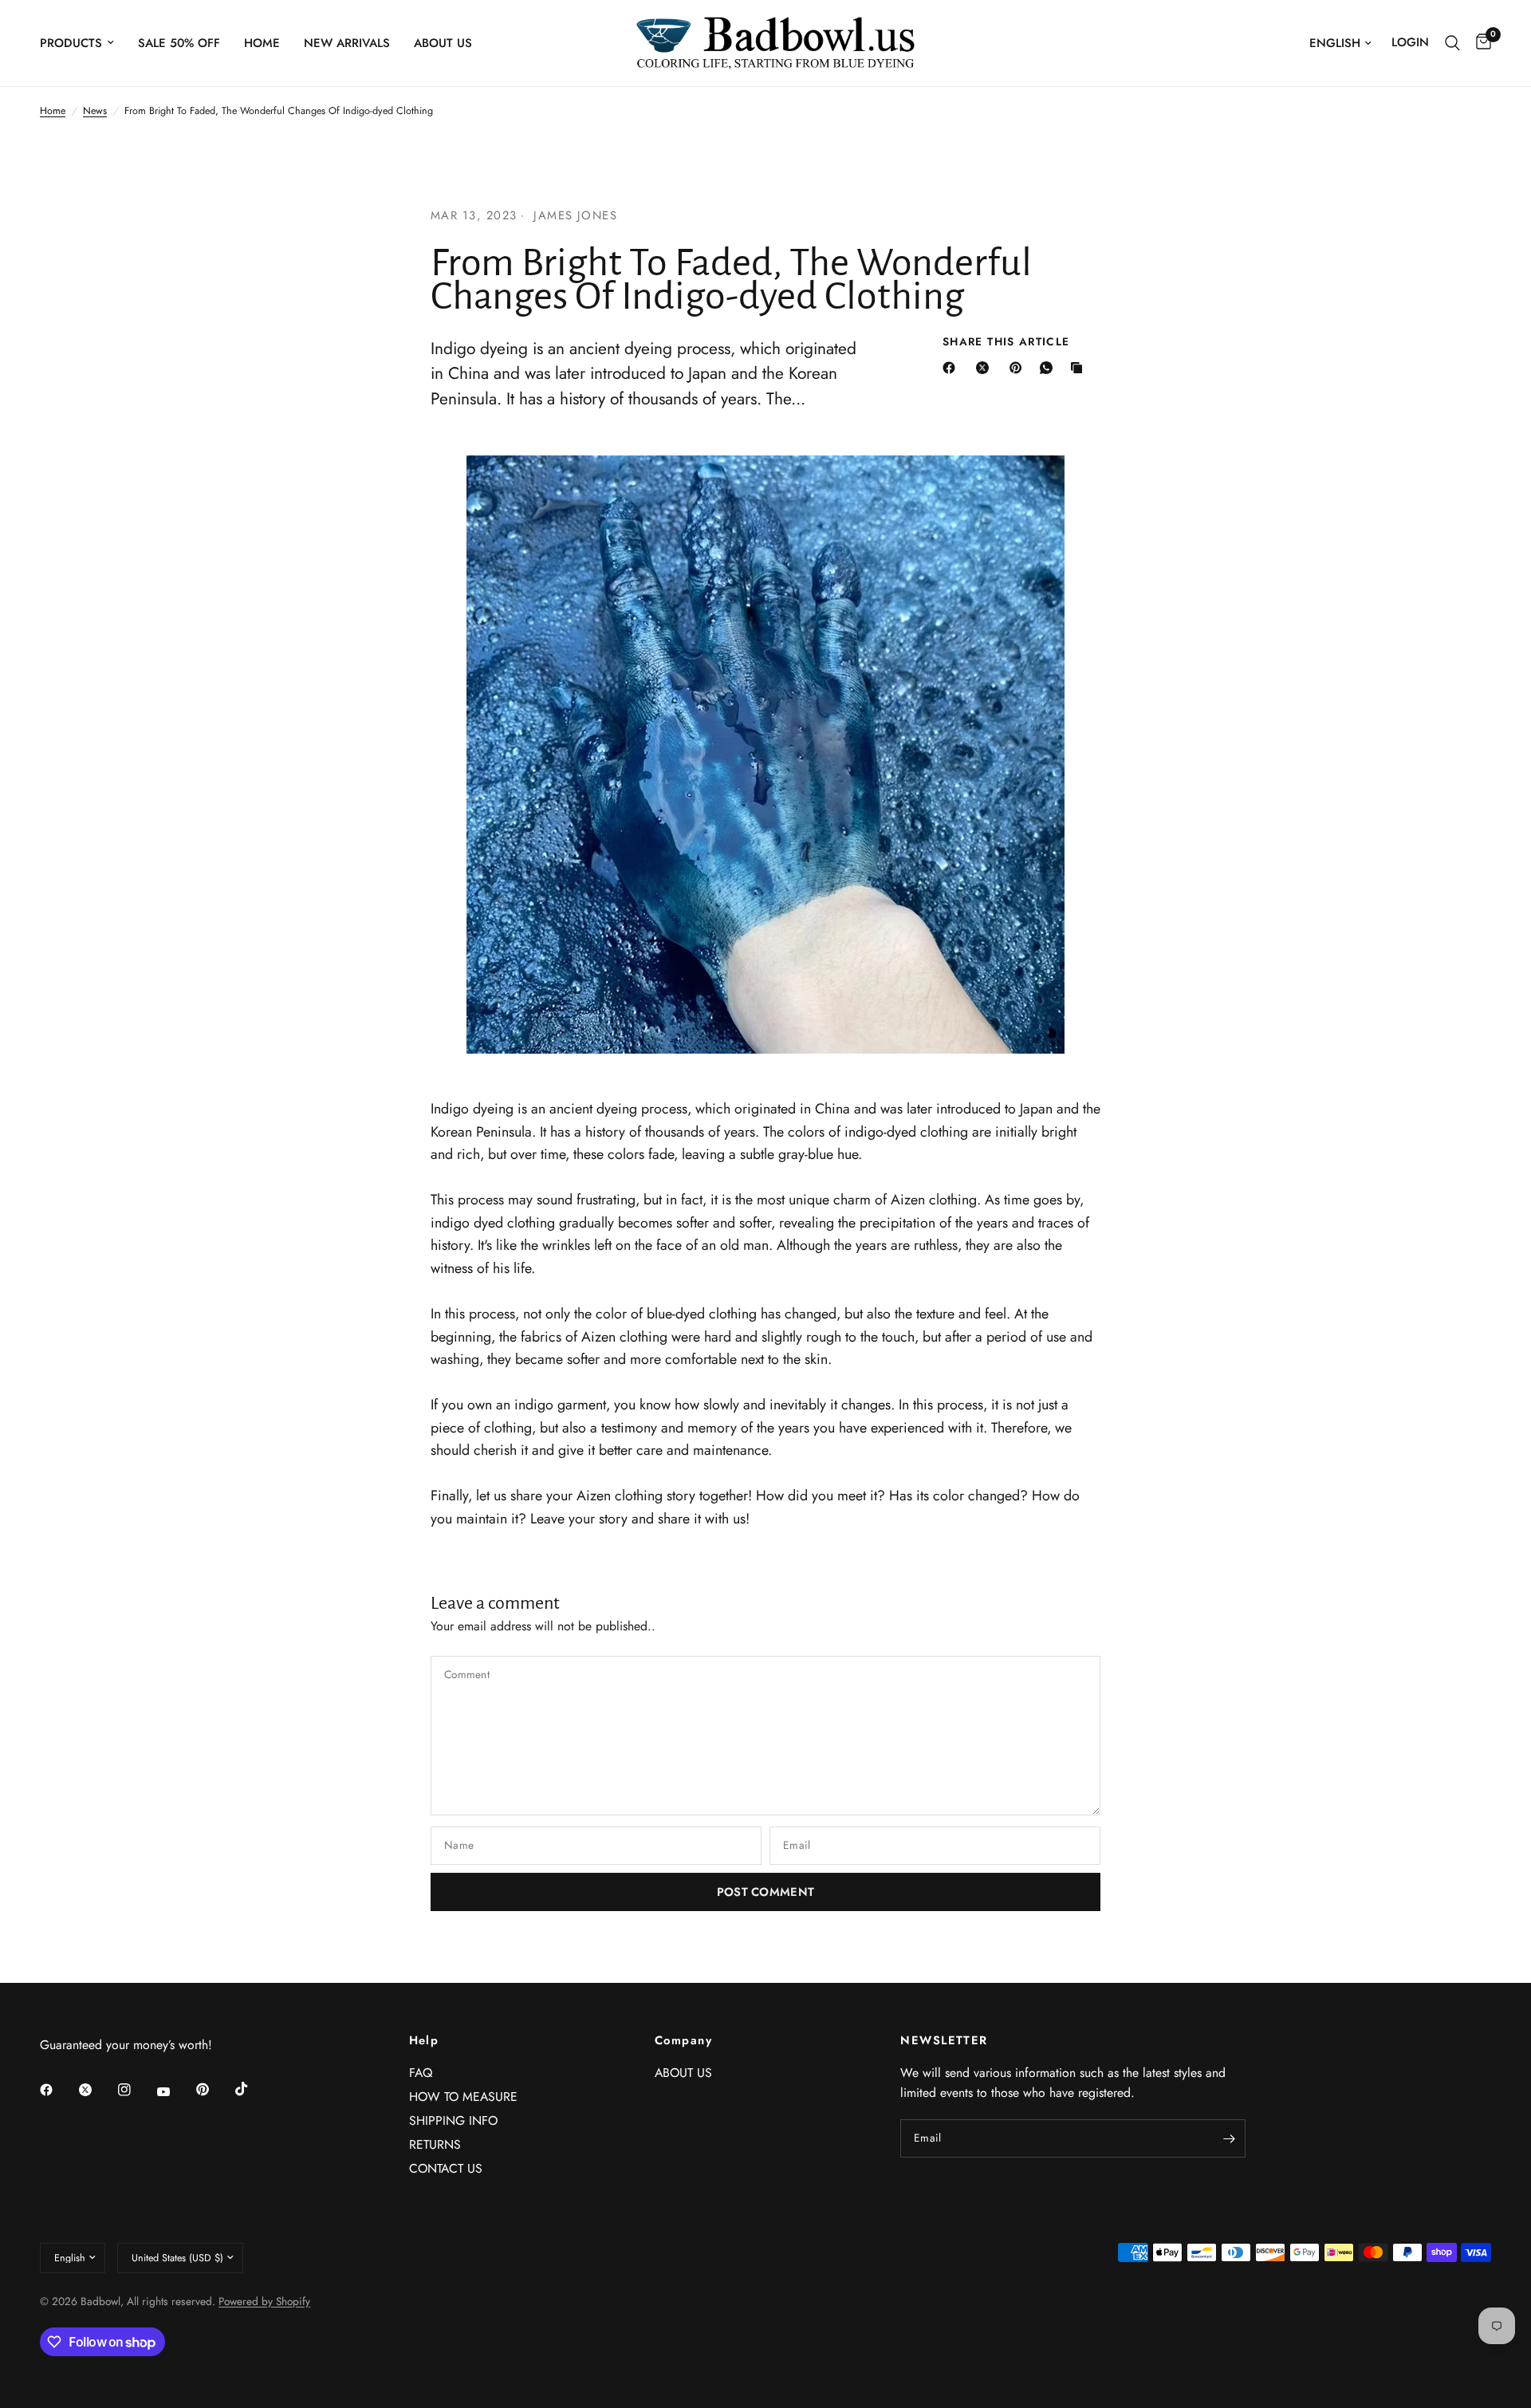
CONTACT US (446, 2168)
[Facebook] (952, 368)
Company (683, 2041)
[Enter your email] (1230, 2138)
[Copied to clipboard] (1080, 368)
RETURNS (435, 2144)
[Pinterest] (1019, 368)
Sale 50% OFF (179, 43)
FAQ (421, 2073)
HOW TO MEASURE (463, 2097)
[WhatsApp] (1049, 368)
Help (424, 2041)
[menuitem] (83, 43)
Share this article (1006, 342)
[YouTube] (175, 2092)
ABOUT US (443, 43)
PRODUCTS (71, 43)
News (95, 111)
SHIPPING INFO (453, 2120)
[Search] (1452, 43)
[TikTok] (253, 2089)
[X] (986, 368)
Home (262, 43)
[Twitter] (96, 2090)
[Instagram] (136, 2090)
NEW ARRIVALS (347, 43)
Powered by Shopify (264, 2301)
